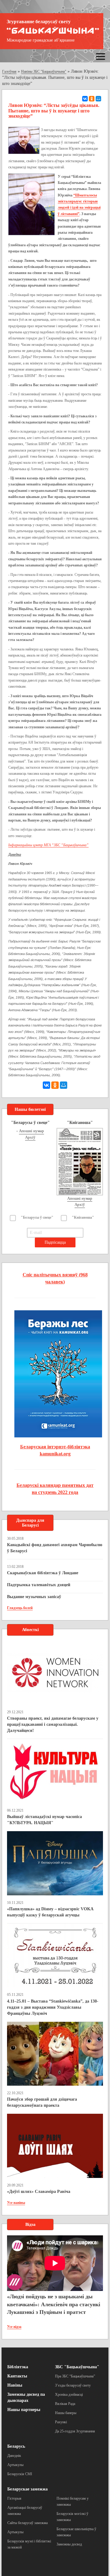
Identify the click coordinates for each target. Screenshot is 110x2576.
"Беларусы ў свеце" (37, 1217)
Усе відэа (14, 2327)
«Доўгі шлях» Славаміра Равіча (39, 2192)
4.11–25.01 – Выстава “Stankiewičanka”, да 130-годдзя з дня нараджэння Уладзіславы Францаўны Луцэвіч (53, 2007)
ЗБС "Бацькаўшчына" (77, 2367)
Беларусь (16, 2446)
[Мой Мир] (98, 99)
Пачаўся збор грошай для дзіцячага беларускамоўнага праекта (42, 2102)
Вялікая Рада (65, 2404)
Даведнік (14, 2456)
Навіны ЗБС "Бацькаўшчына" (44, 71)
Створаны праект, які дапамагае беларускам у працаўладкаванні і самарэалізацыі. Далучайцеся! (53, 1724)
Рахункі (61, 2422)
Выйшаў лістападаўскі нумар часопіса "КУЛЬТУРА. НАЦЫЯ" (44, 1820)
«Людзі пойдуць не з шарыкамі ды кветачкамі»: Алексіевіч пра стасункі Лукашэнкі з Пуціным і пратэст (54, 2304)
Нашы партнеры (24, 2410)
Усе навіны (16, 2203)
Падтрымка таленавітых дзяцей (39, 1585)
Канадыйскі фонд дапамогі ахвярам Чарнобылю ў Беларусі (55, 1548)
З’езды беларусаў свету (73, 2385)
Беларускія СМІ (20, 2474)
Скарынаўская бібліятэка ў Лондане (43, 1573)
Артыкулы (15, 2465)
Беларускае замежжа (28, 2489)
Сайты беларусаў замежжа (28, 2523)
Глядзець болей (20, 1608)
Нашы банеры (66, 2413)
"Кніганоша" (83, 1217)
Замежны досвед (69, 2544)
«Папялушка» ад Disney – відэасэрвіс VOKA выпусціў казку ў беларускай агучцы (50, 1912)
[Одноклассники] (92, 99)
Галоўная (9, 71)
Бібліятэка (18, 2367)
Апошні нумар (31, 1131)
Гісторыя (14, 2498)
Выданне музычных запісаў (34, 1597)
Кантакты (17, 2376)
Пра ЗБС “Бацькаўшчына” (75, 2376)
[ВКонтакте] (85, 99)
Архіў (30, 1137)
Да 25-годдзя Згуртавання (75, 2431)
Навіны (15, 2385)
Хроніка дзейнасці (69, 2395)
